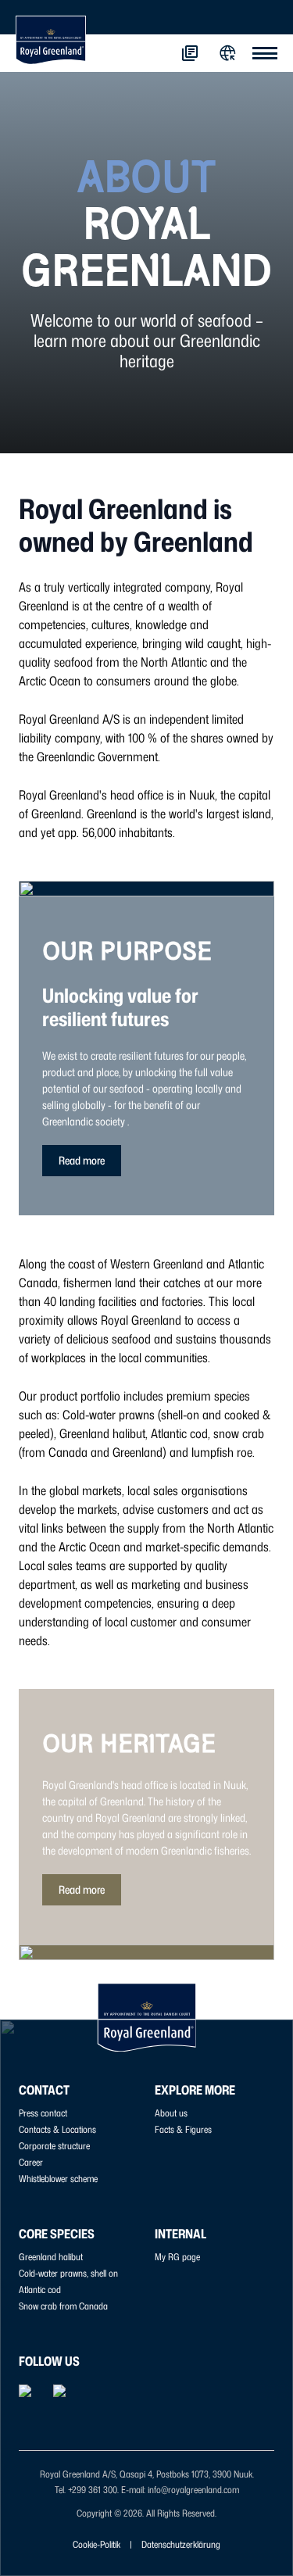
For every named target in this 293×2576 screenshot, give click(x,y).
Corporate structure (54, 2146)
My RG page (177, 2257)
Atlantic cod (40, 2290)
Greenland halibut (51, 2257)
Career (31, 2162)
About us (171, 2113)
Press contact (43, 2113)
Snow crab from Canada (63, 2306)
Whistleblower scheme (58, 2179)
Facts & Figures (183, 2129)
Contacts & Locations (57, 2129)
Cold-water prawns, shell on (68, 2273)
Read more (82, 1160)
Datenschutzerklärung (181, 2544)
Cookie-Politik (96, 2544)
